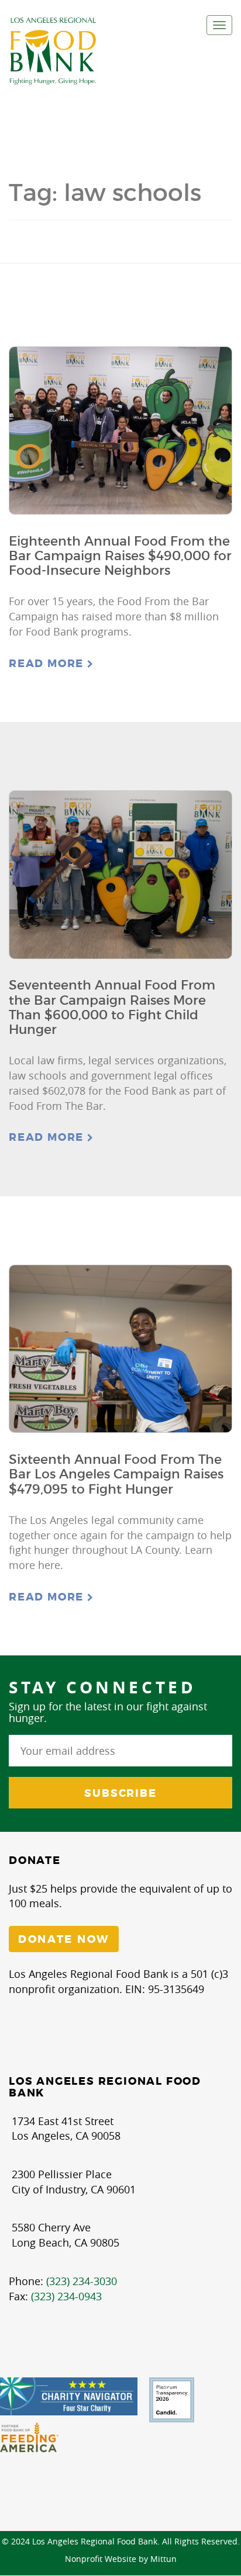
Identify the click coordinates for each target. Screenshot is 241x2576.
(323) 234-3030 (82, 2281)
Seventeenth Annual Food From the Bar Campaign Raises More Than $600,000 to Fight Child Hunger (112, 1007)
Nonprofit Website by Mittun (121, 2559)
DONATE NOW (64, 1939)
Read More (48, 664)
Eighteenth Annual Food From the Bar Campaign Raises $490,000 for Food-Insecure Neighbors (120, 556)
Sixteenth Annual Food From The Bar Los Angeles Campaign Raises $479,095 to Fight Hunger (116, 1474)
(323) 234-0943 (66, 2296)
